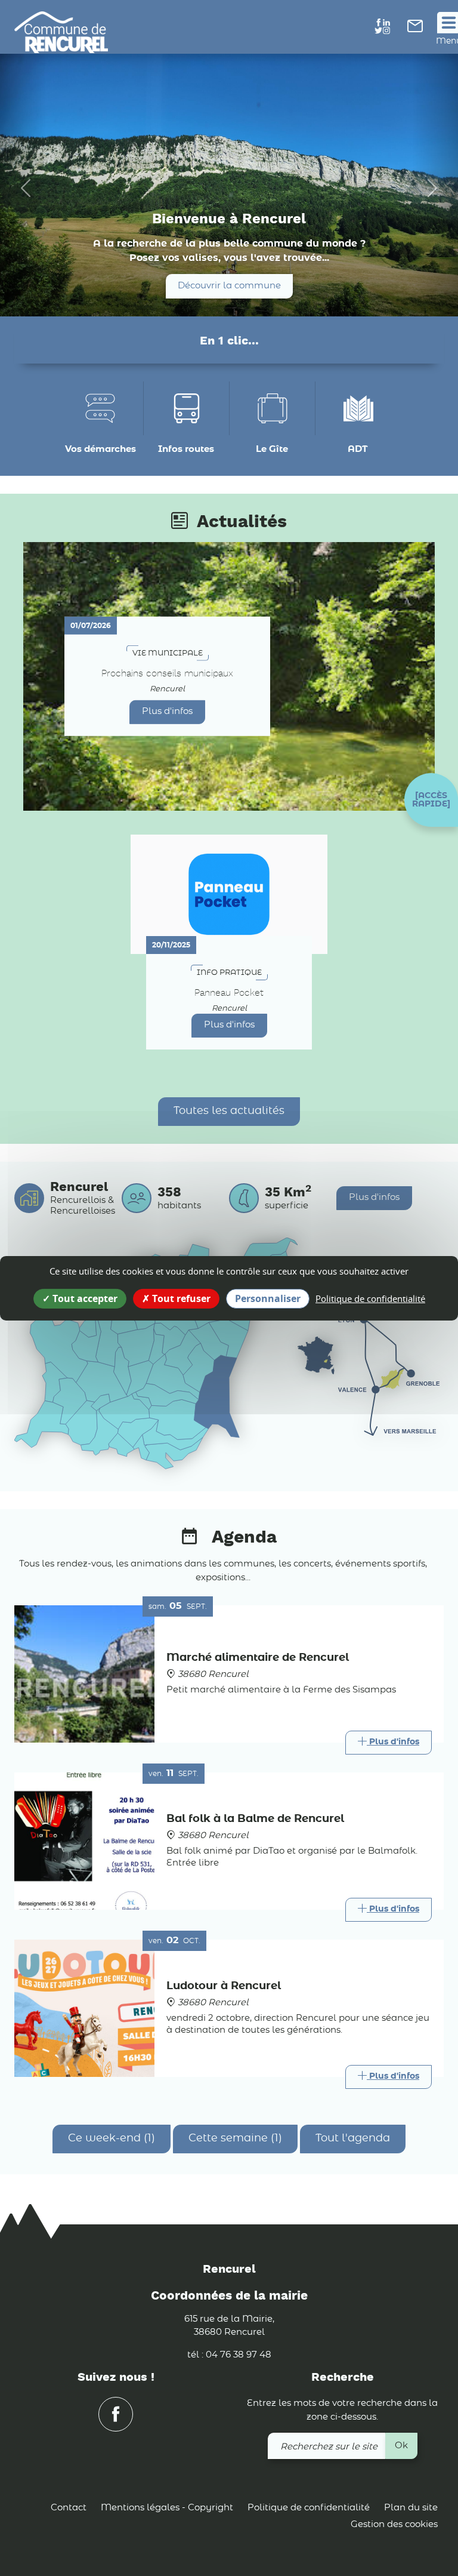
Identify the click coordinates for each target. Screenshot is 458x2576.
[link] (415, 30)
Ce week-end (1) (112, 2138)
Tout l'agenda (353, 2138)
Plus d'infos (167, 711)
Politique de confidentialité (309, 2508)
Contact (69, 2508)
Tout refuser (180, 1298)
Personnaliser (268, 1298)
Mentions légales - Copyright (167, 2508)
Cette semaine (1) (235, 2138)
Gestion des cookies (394, 2524)
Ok (401, 2446)
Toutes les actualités (229, 1111)
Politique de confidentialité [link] (370, 1298)
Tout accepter (84, 1298)
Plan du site (411, 2508)
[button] (431, 800)
